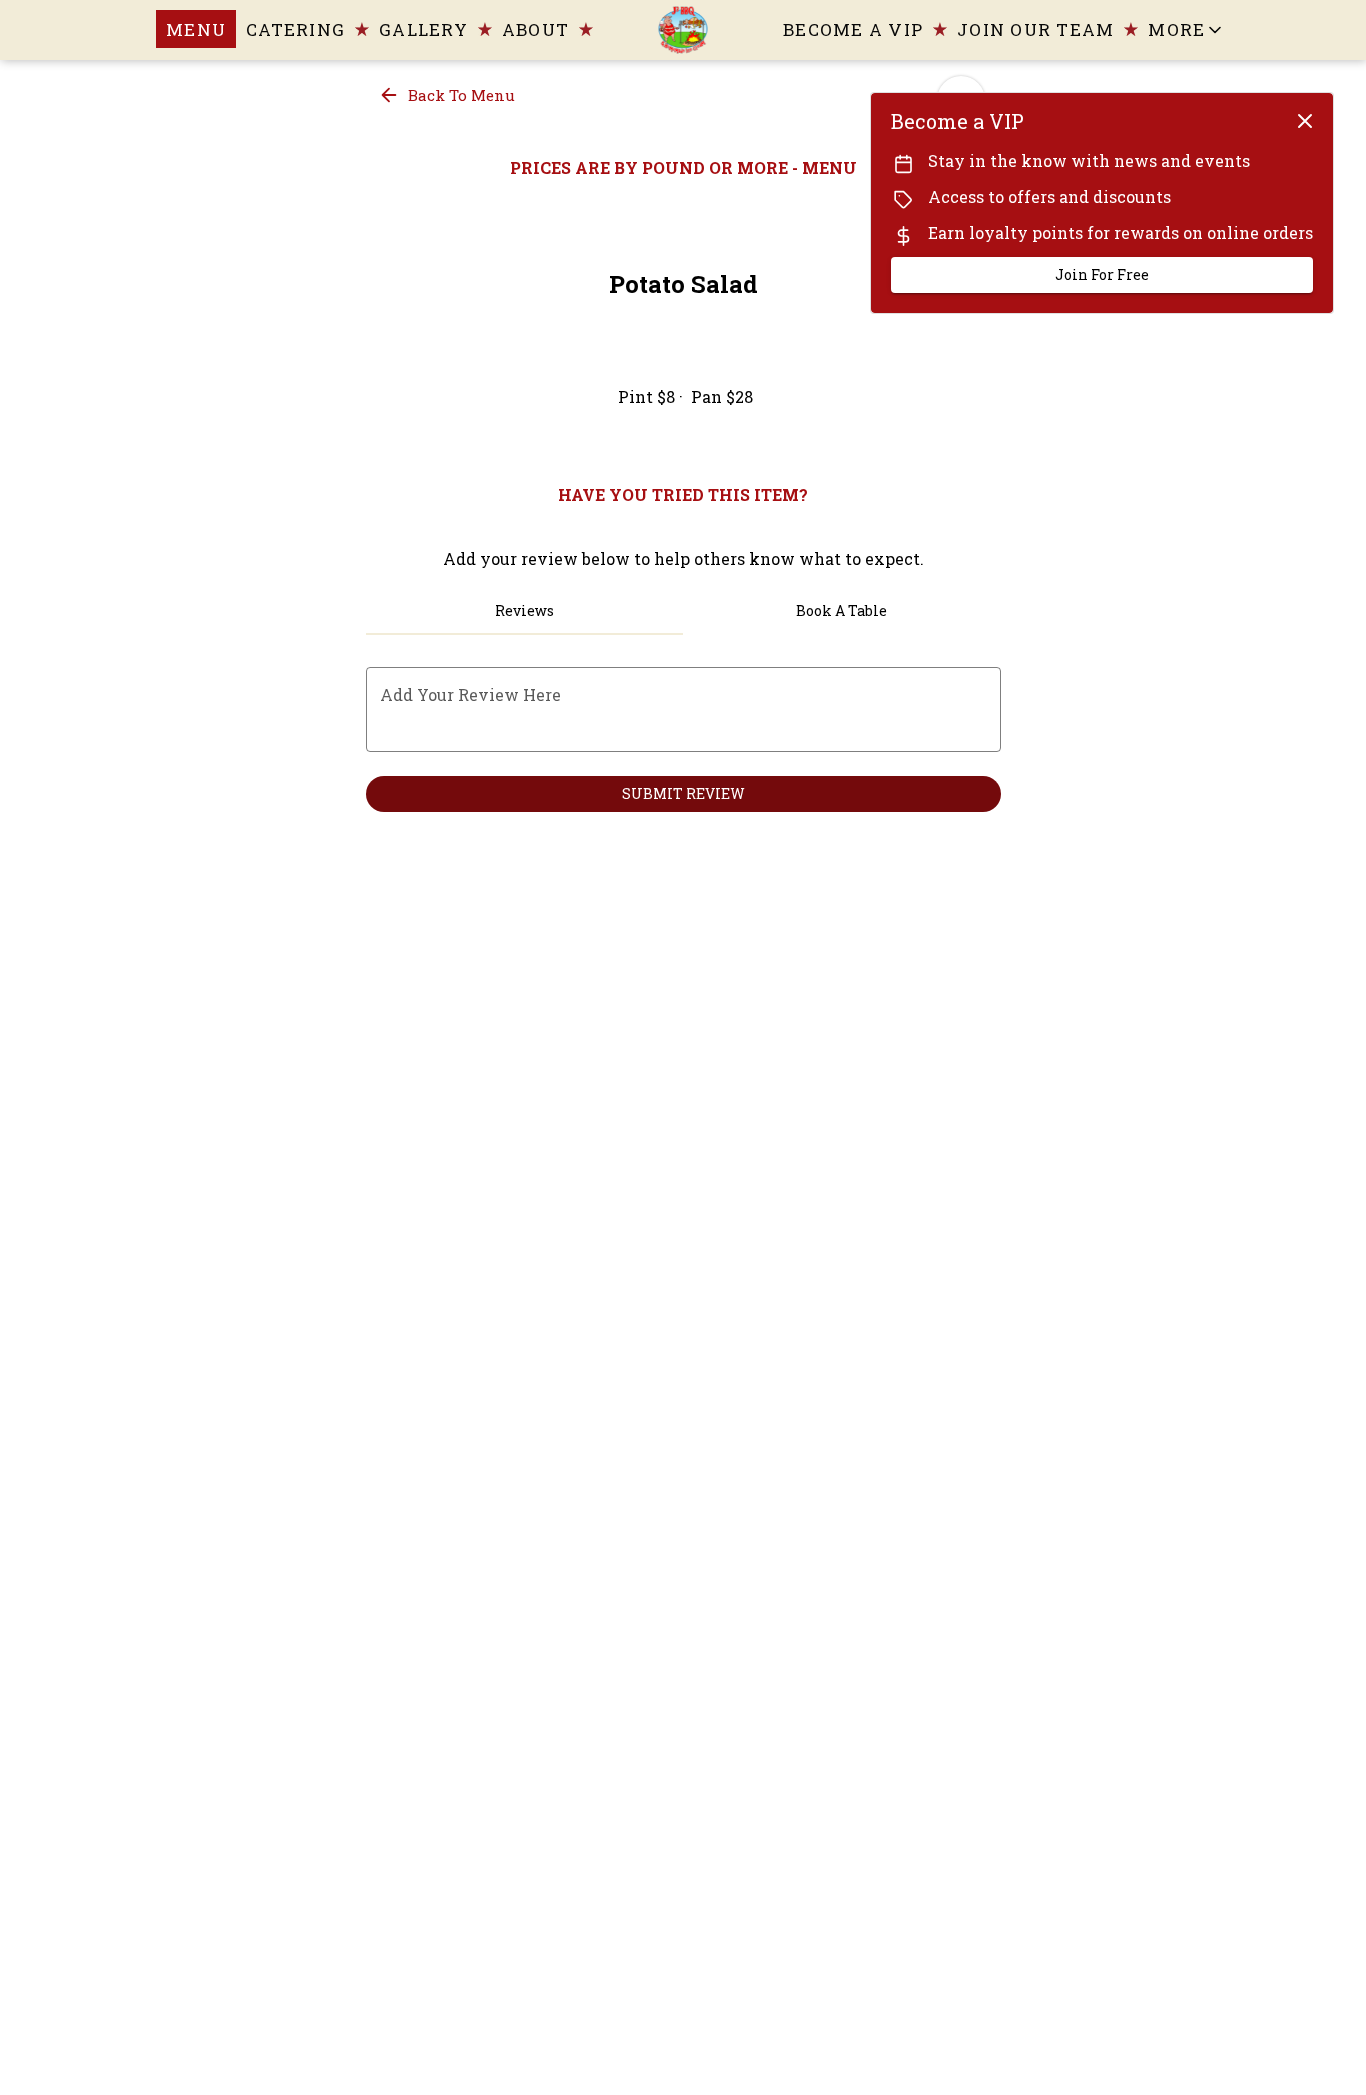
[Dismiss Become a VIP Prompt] (1305, 121)
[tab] (525, 611)
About (535, 29)
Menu (196, 29)
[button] (1193, 29)
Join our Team (1035, 29)
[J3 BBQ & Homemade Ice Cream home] (683, 30)
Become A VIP (853, 29)
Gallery (423, 29)
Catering (295, 29)
